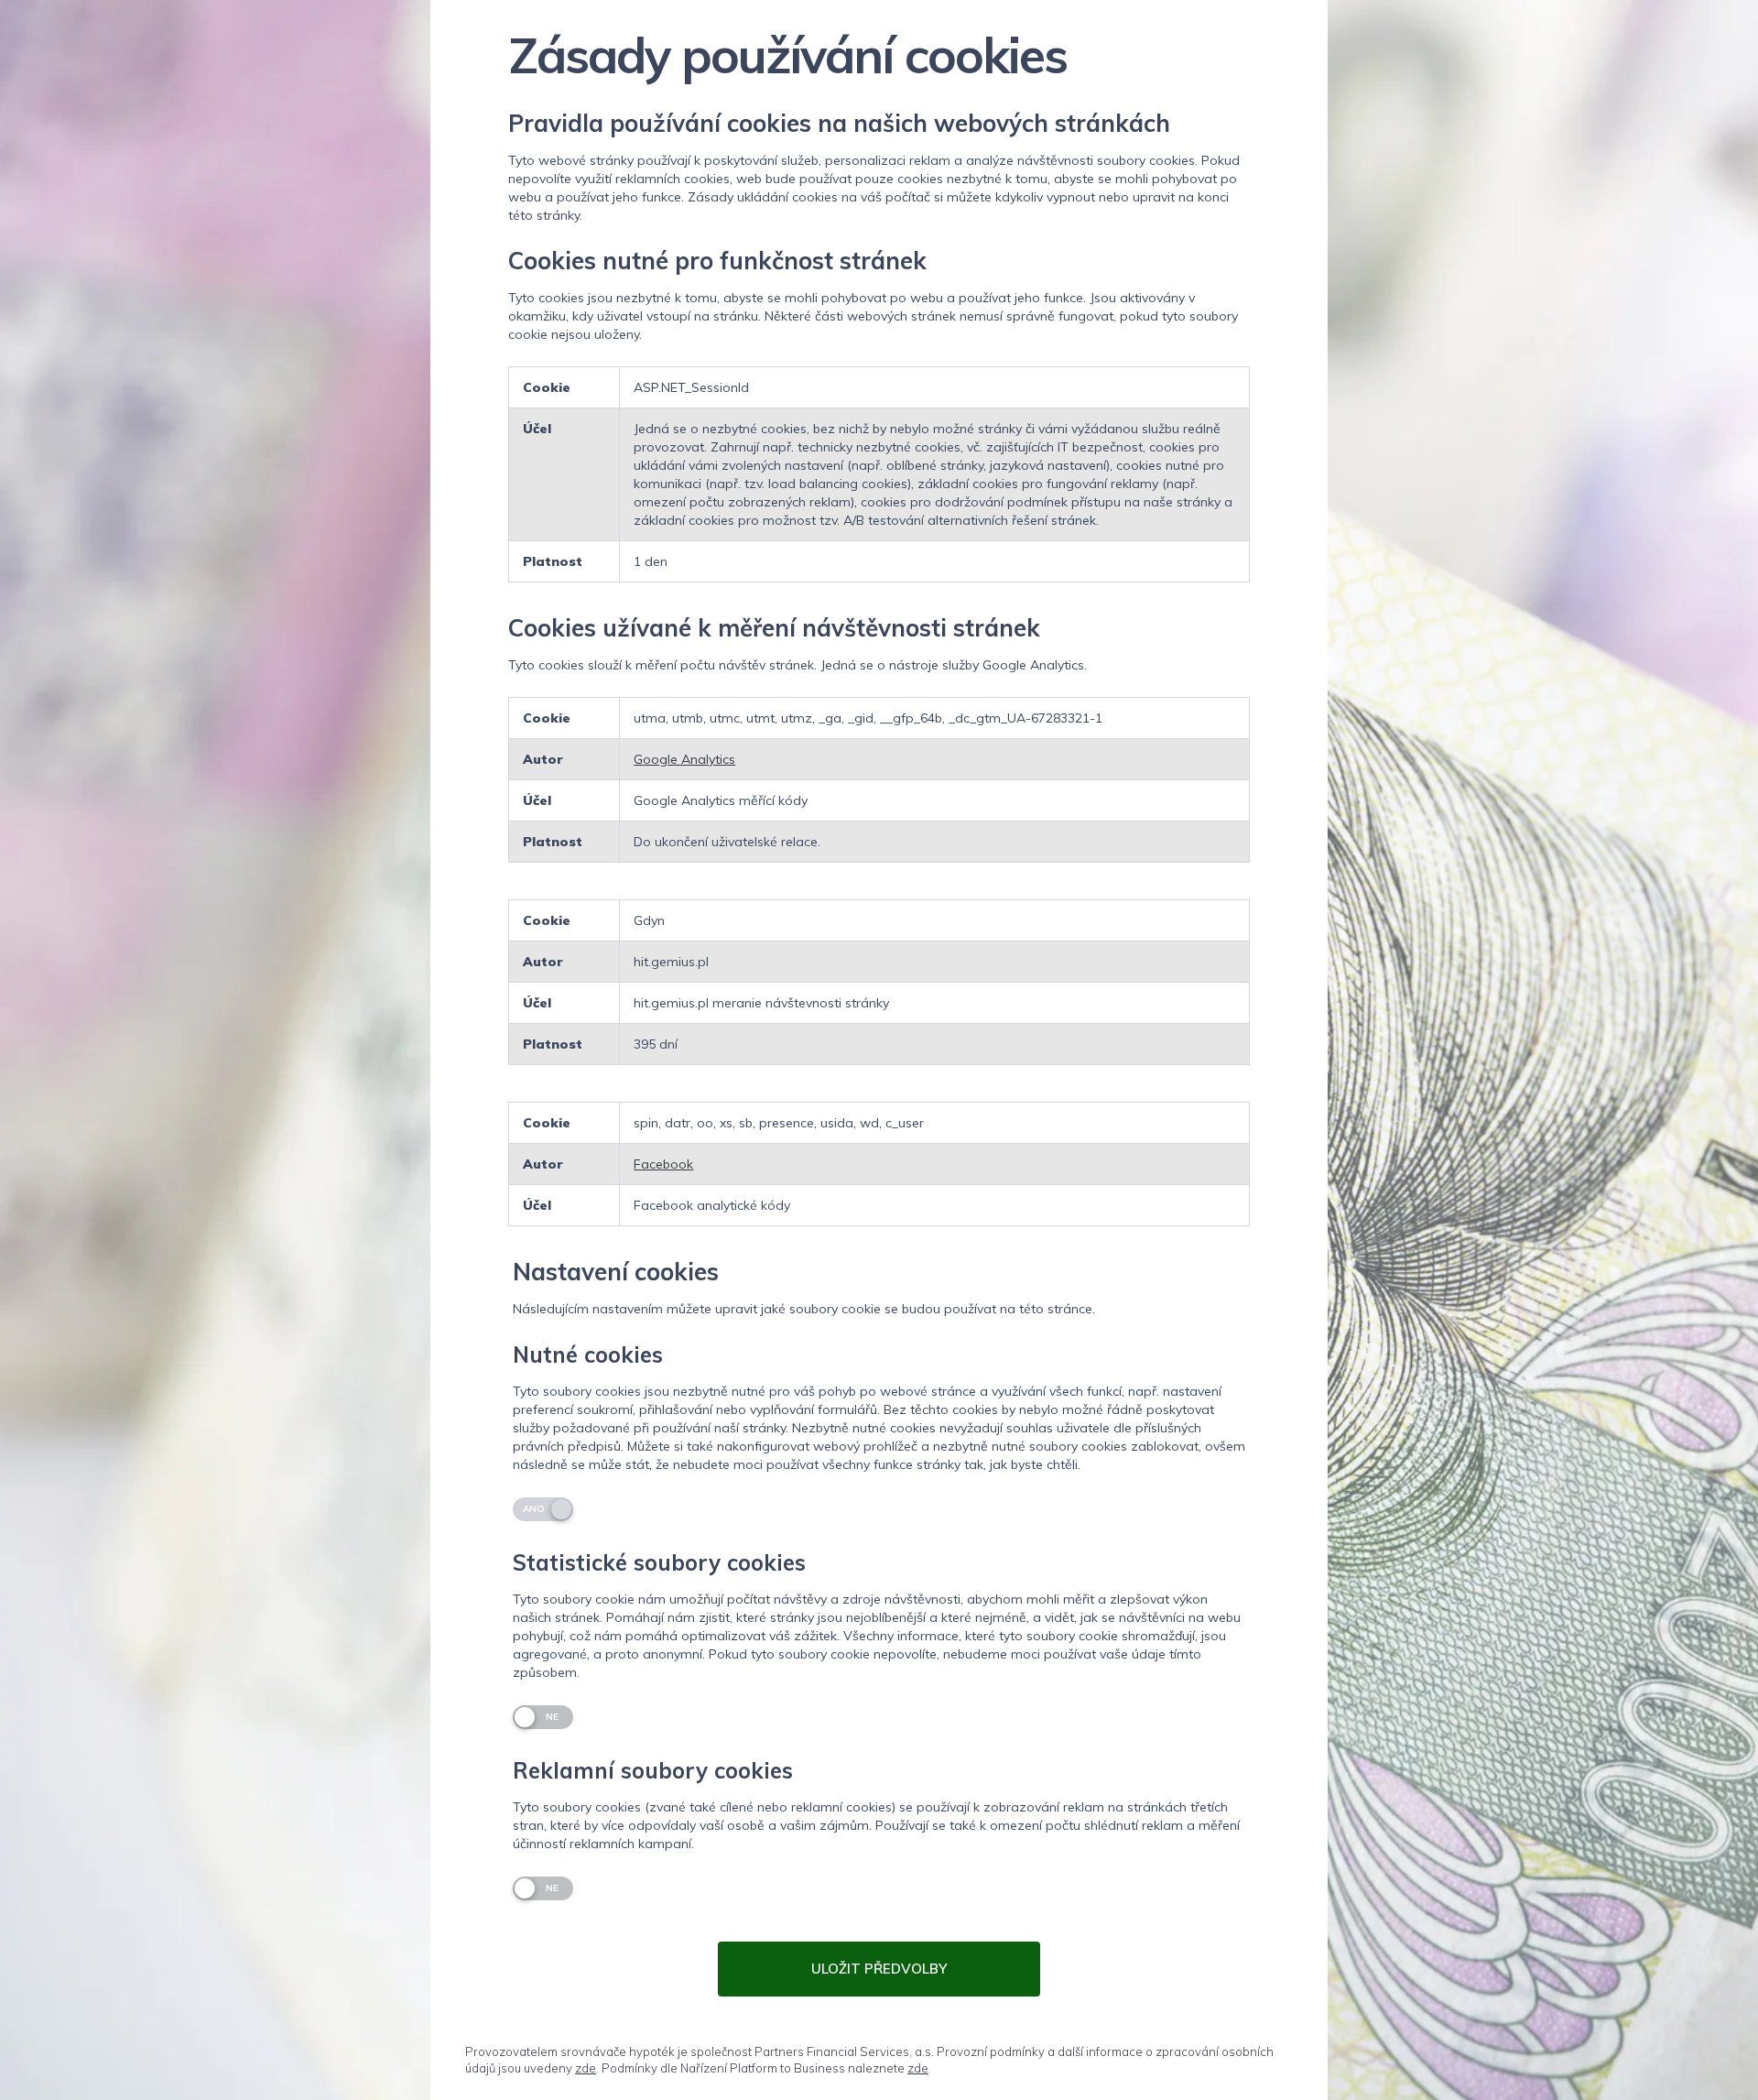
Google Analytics (684, 759)
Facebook (663, 1164)
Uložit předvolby (879, 1969)
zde (586, 2068)
